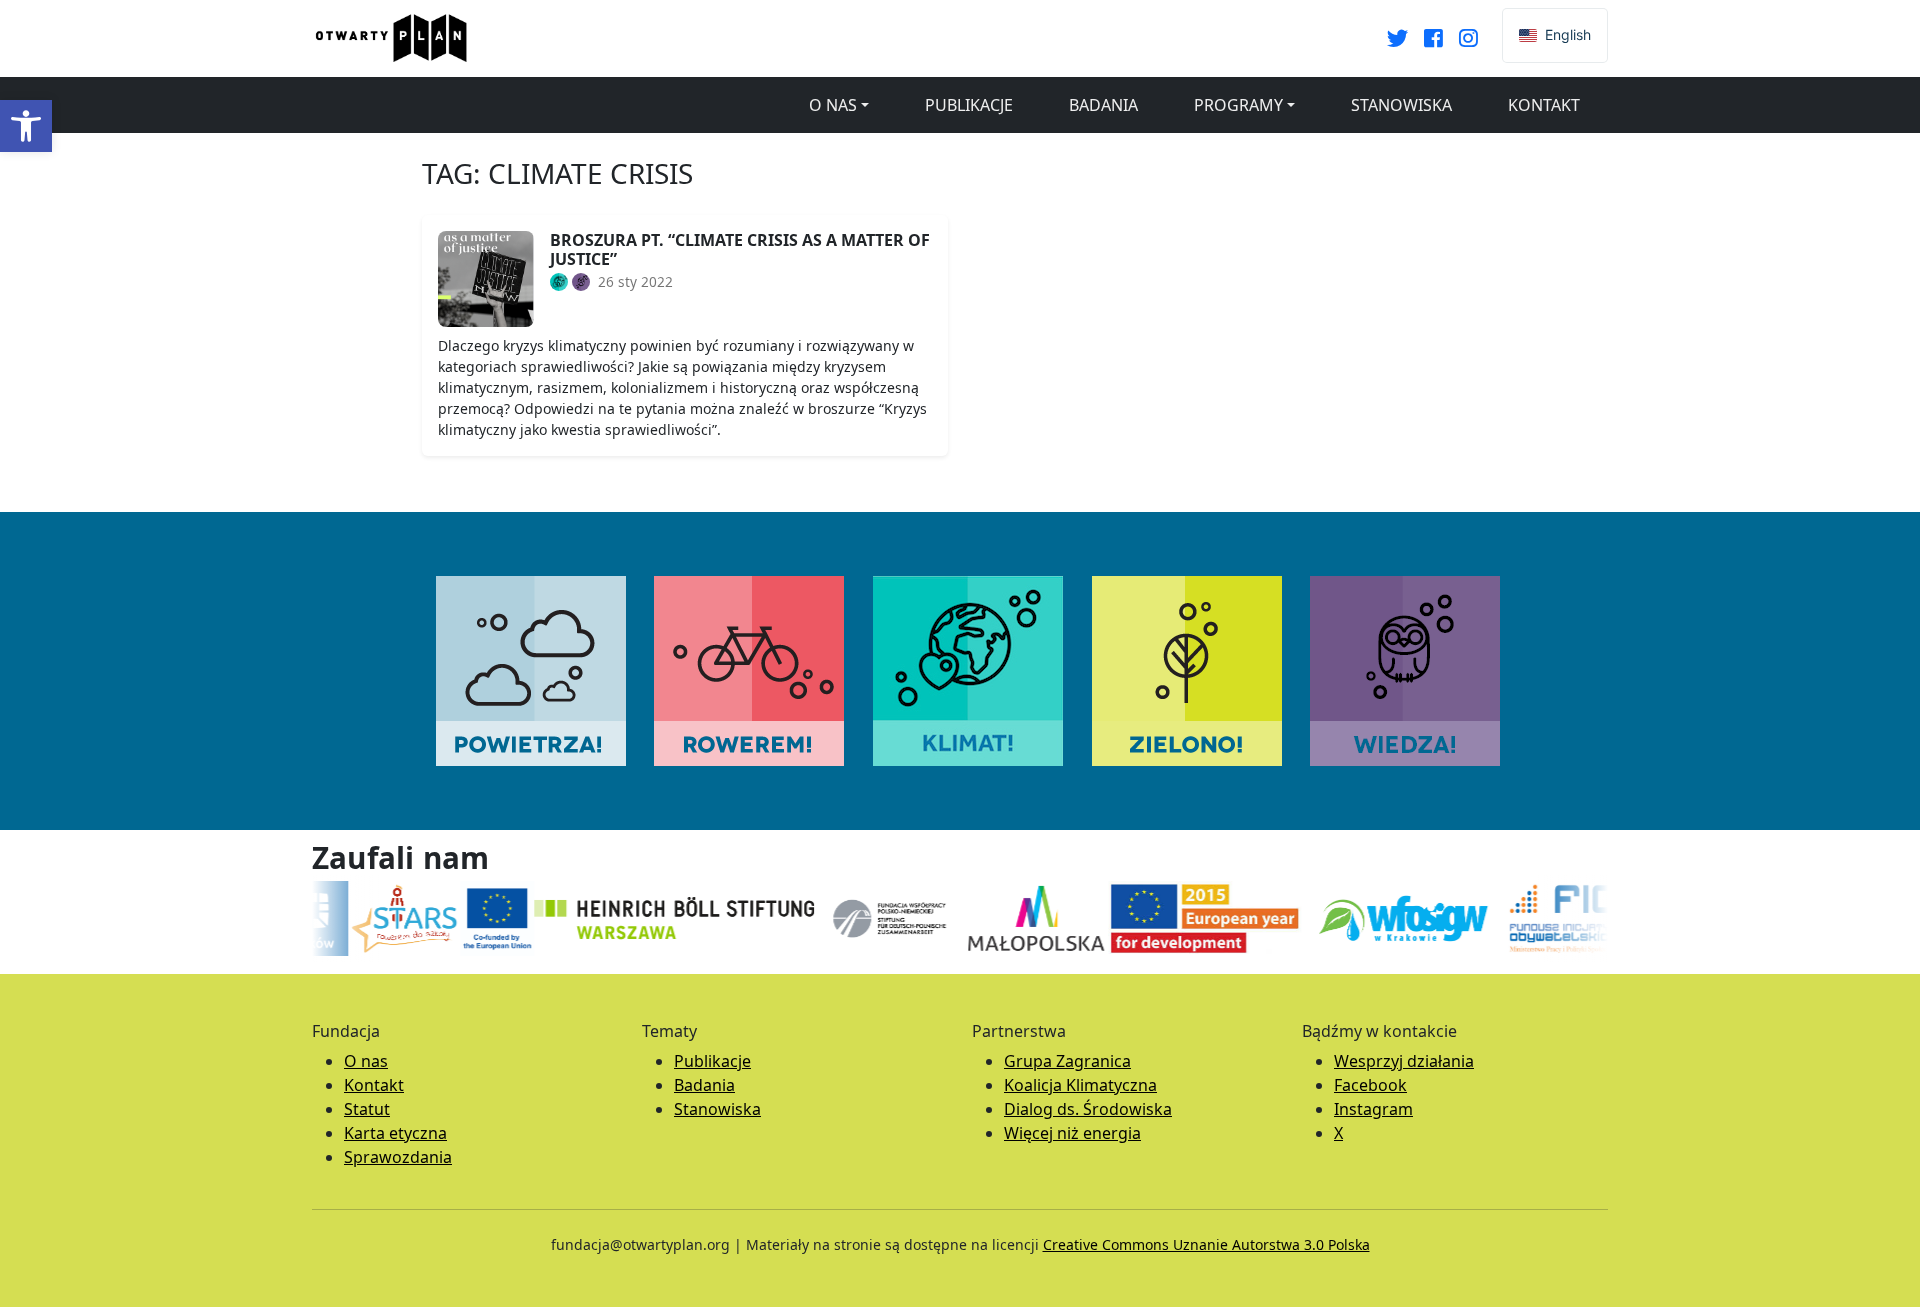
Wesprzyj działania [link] (1404, 1061)
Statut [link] (367, 1109)
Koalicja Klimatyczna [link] (1080, 1085)
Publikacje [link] (969, 105)
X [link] (1338, 1133)
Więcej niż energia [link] (1072, 1133)
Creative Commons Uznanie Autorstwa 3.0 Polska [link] (1206, 1244)
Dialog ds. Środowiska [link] (1088, 1109)
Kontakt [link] (1544, 105)
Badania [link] (1103, 105)
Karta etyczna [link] (395, 1133)
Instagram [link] (1373, 1109)
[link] (26, 126)
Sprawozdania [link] (398, 1157)
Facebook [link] (1370, 1085)
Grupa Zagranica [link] (1067, 1061)
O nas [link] (833, 105)
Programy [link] (1238, 105)
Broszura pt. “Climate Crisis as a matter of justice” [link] (740, 249)
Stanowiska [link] (1401, 105)
